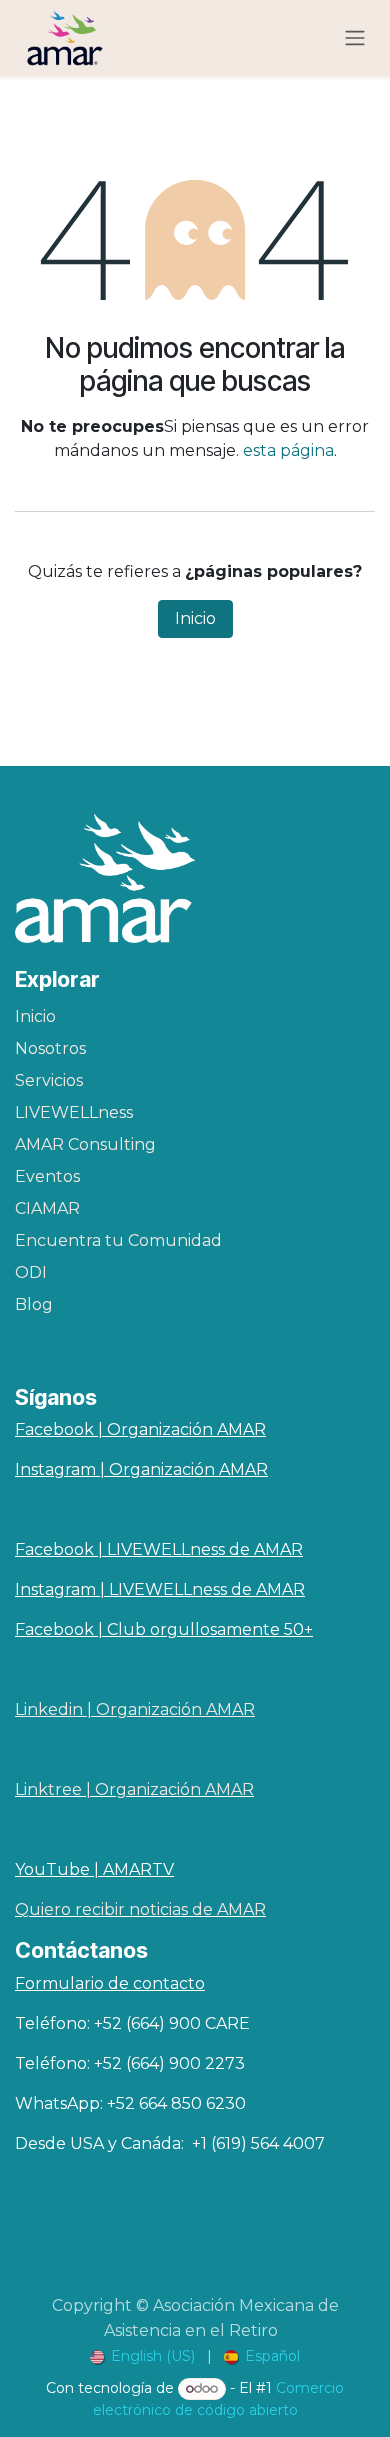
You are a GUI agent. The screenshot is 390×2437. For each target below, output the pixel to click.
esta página (288, 450)
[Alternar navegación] (355, 38)
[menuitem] (142, 2356)
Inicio (195, 618)
